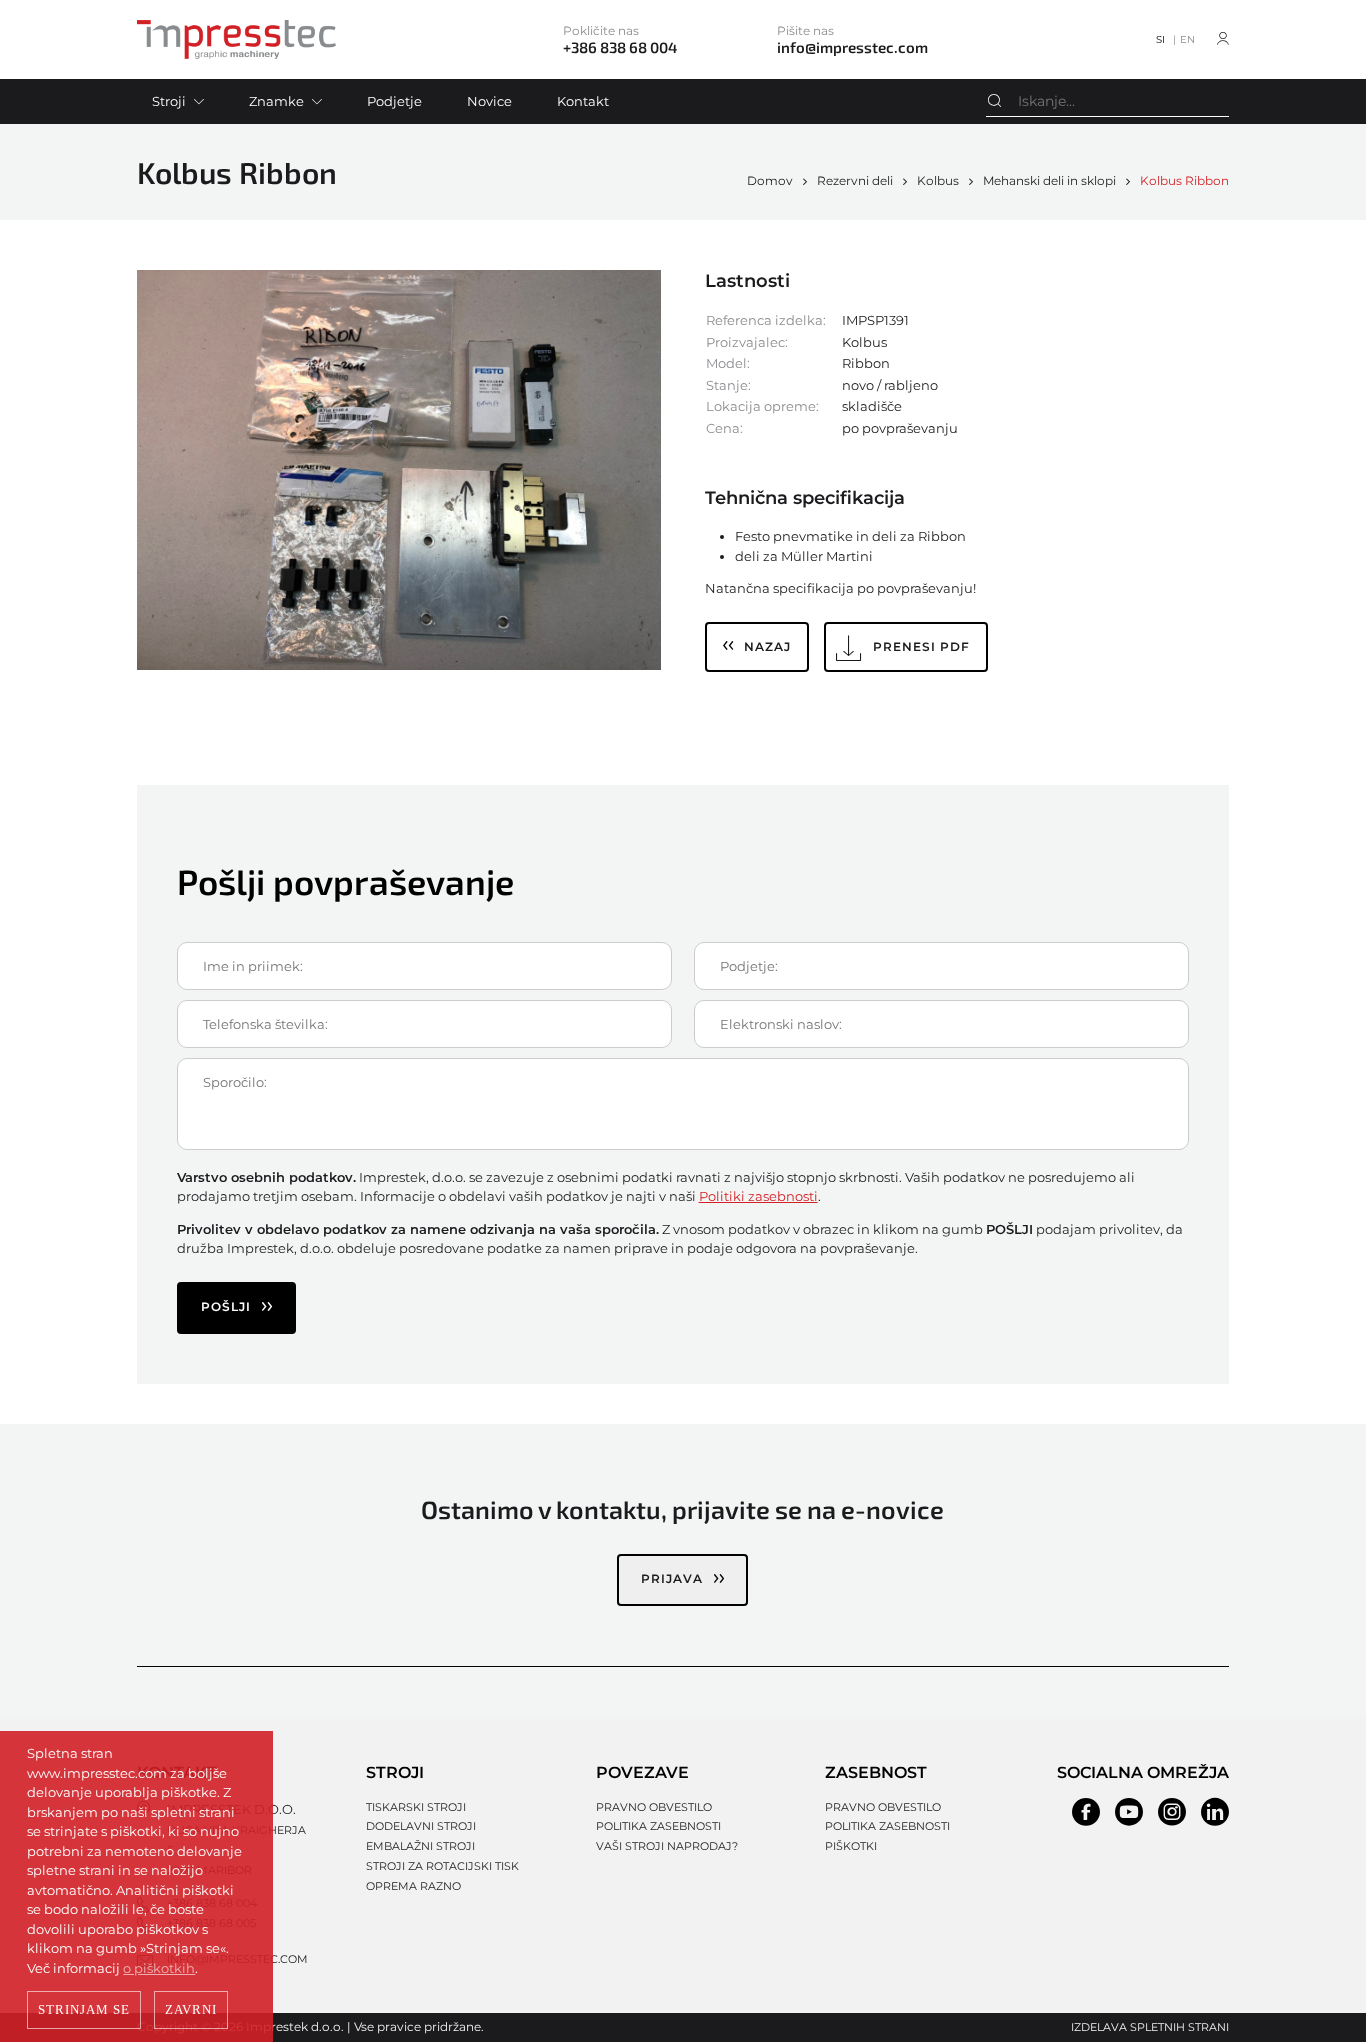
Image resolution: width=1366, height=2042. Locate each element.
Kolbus (938, 180)
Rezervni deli (855, 180)
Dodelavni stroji (421, 1826)
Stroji (169, 101)
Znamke (276, 101)
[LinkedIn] (1215, 1812)
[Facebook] (1086, 1812)
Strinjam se (84, 2009)
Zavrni (191, 2009)
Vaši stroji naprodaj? (667, 1846)
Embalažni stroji (420, 1846)
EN (1187, 39)
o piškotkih (159, 1968)
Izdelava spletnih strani (1150, 2027)
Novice (489, 101)
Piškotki (851, 1846)
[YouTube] (1129, 1812)
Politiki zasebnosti (758, 1196)
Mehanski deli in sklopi (1049, 180)
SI (1160, 39)
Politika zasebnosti (658, 1826)
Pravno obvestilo (654, 1807)
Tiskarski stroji (416, 1807)
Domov (770, 180)
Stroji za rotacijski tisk (442, 1866)
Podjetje (394, 101)
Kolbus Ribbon (1184, 180)
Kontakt (583, 101)
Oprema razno (413, 1886)
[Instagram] (1172, 1812)
